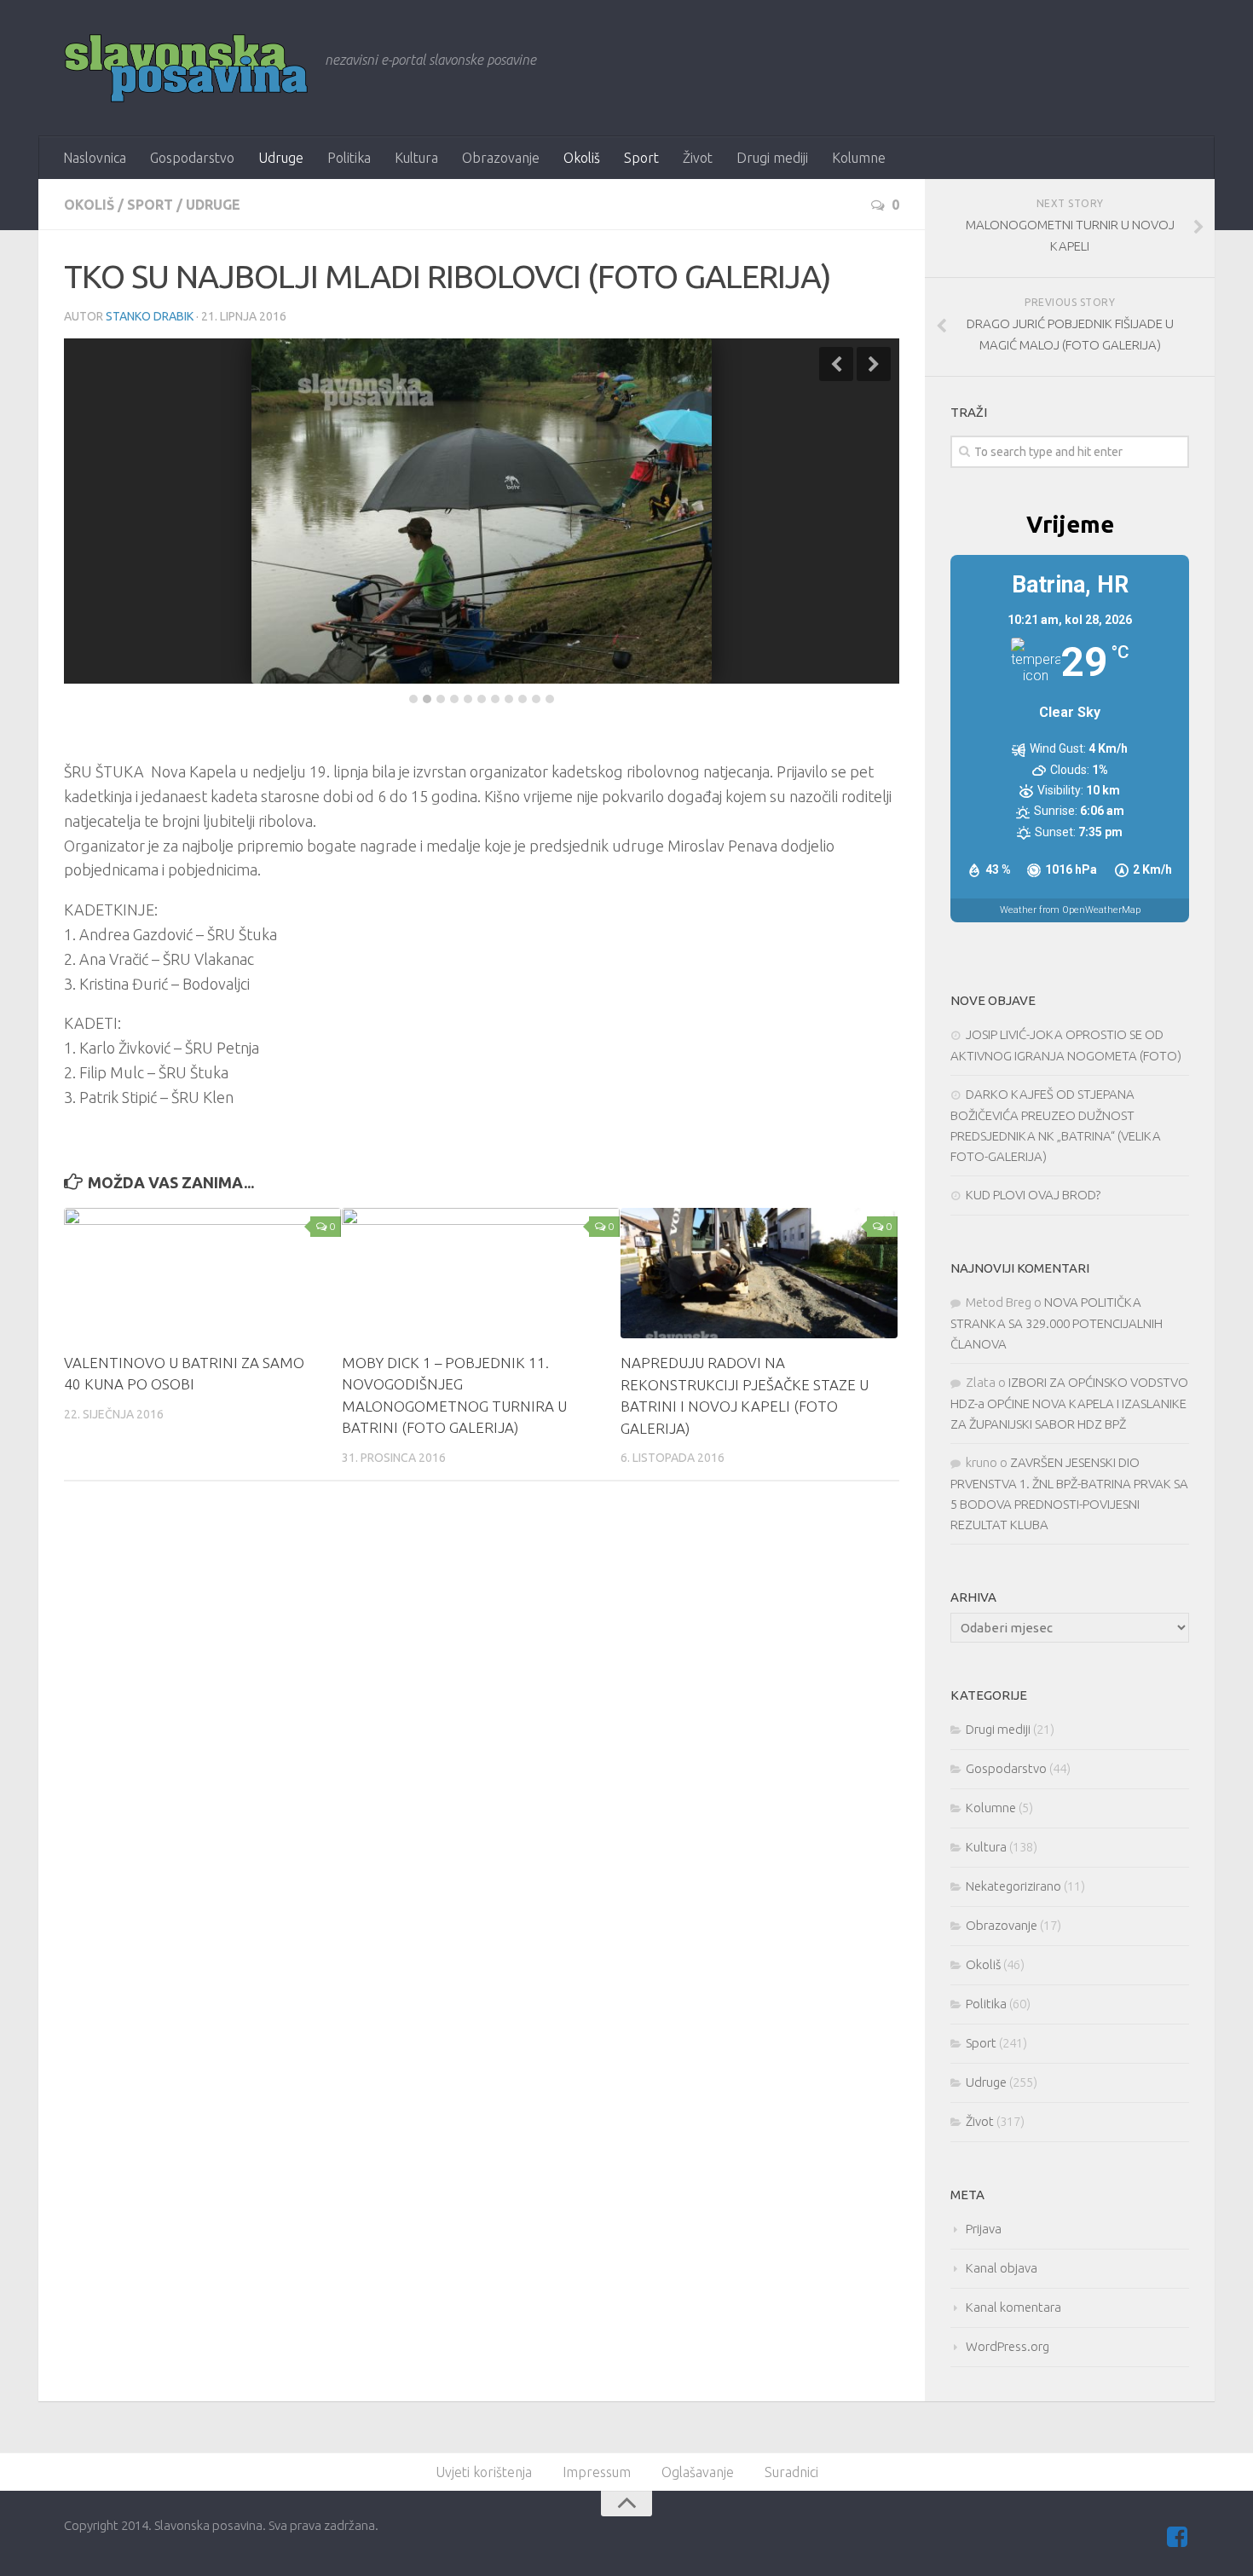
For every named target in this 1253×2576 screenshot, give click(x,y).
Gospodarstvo (192, 158)
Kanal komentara (1013, 2307)
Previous (836, 364)
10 (536, 699)
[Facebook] (1177, 2537)
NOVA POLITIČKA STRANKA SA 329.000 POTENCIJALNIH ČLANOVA (1057, 1323)
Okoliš (582, 158)
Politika (349, 158)
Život (698, 158)
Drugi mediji (772, 158)
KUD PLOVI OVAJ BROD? (1033, 1195)
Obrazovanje (501, 158)
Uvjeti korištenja (484, 2472)
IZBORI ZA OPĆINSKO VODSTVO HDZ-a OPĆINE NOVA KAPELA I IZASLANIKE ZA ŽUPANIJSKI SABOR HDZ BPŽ (1069, 1403)
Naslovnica (95, 158)
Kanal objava (1002, 2268)
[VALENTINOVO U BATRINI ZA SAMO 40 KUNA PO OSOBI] (202, 1273)
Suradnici (791, 2472)
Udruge (281, 158)
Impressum (597, 2472)
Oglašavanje (698, 2472)
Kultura (416, 158)
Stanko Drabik (150, 316)
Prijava (984, 2229)
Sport (641, 158)
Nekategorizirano (1013, 1886)
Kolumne (859, 158)
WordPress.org (1008, 2346)
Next (874, 364)
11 (550, 699)
